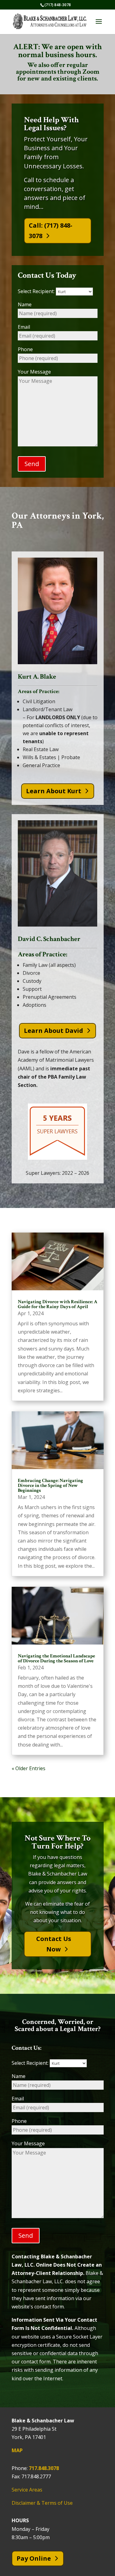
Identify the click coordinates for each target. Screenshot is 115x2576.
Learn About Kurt (54, 791)
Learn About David (54, 1031)
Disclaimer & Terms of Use (42, 2503)
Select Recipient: (37, 291)
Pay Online (34, 2558)
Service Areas (27, 2490)
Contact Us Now (54, 1944)
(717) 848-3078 (58, 5)
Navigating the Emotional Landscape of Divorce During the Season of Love (56, 1659)
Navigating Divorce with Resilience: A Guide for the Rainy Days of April (57, 1304)
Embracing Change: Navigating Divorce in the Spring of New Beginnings (50, 1486)
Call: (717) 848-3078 (51, 231)
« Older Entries (29, 1768)
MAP (17, 2450)
